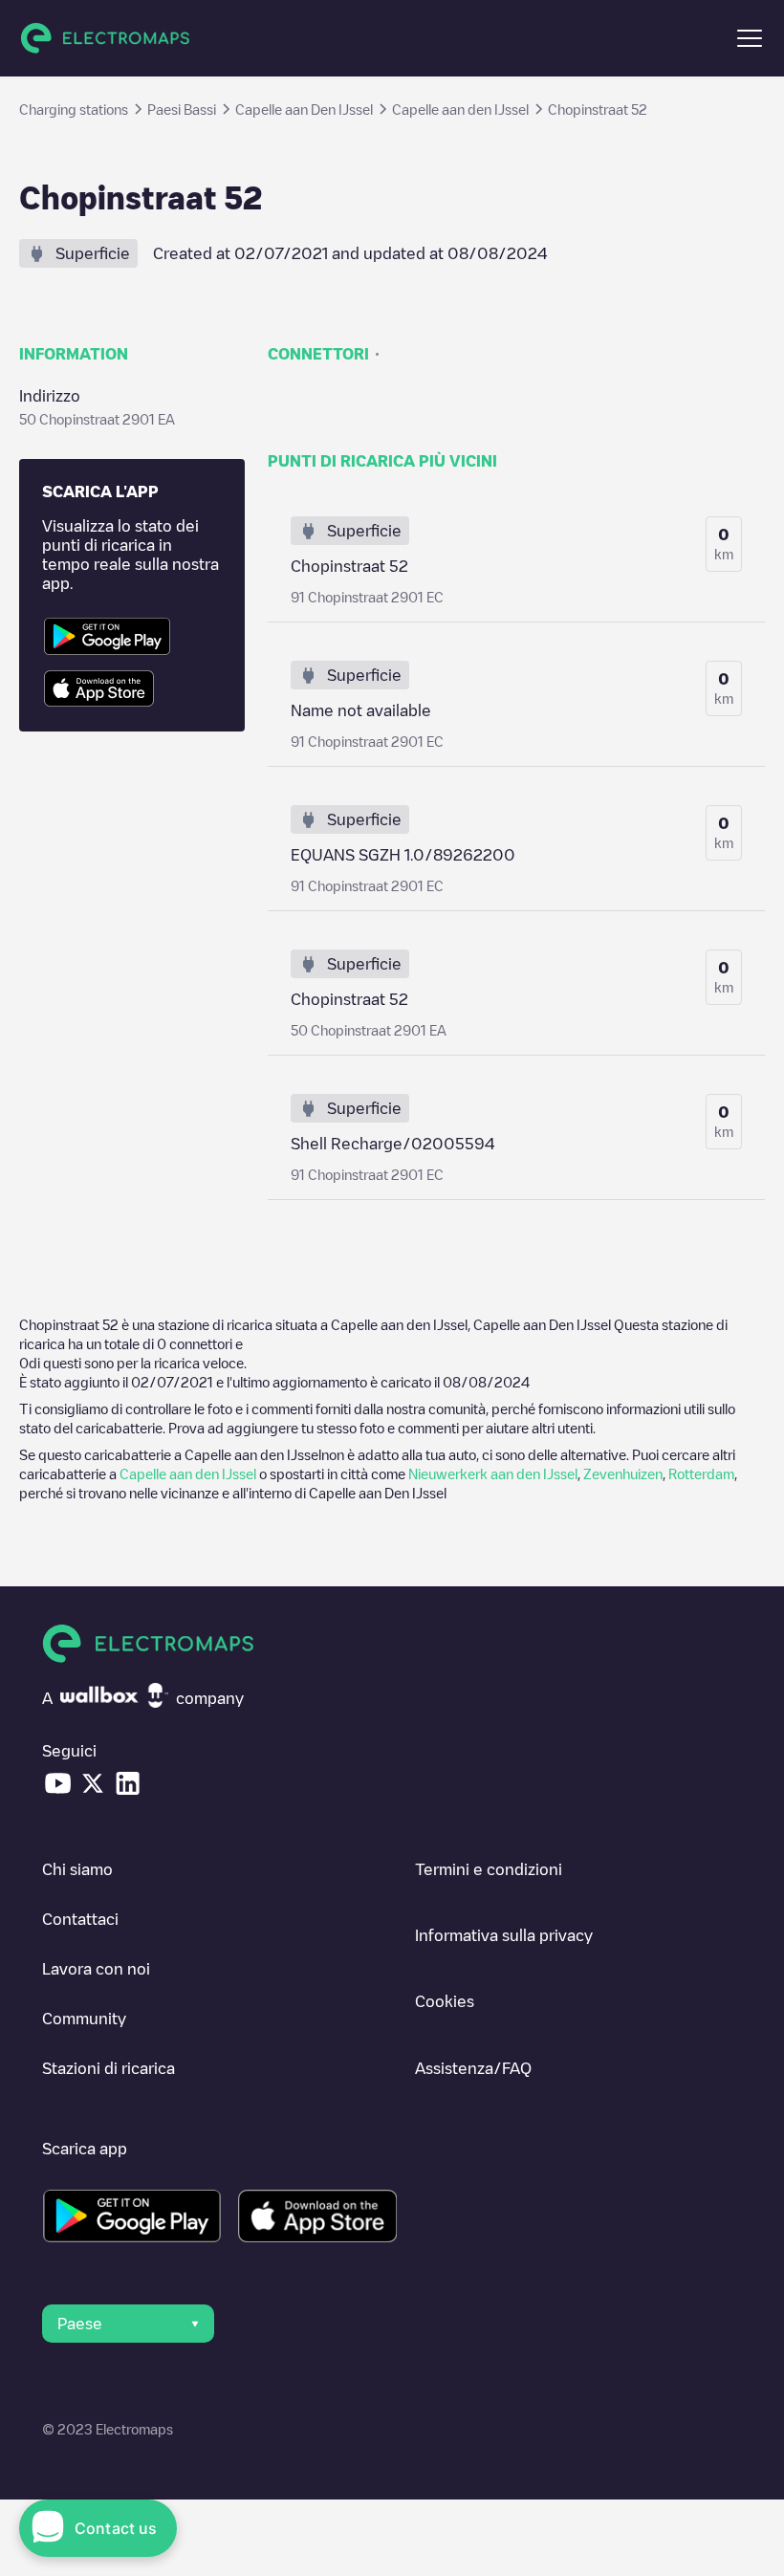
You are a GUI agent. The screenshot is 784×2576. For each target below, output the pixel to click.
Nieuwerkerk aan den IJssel (493, 1474)
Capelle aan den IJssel (188, 1474)
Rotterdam (701, 1474)
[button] (750, 38)
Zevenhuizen (623, 1474)
